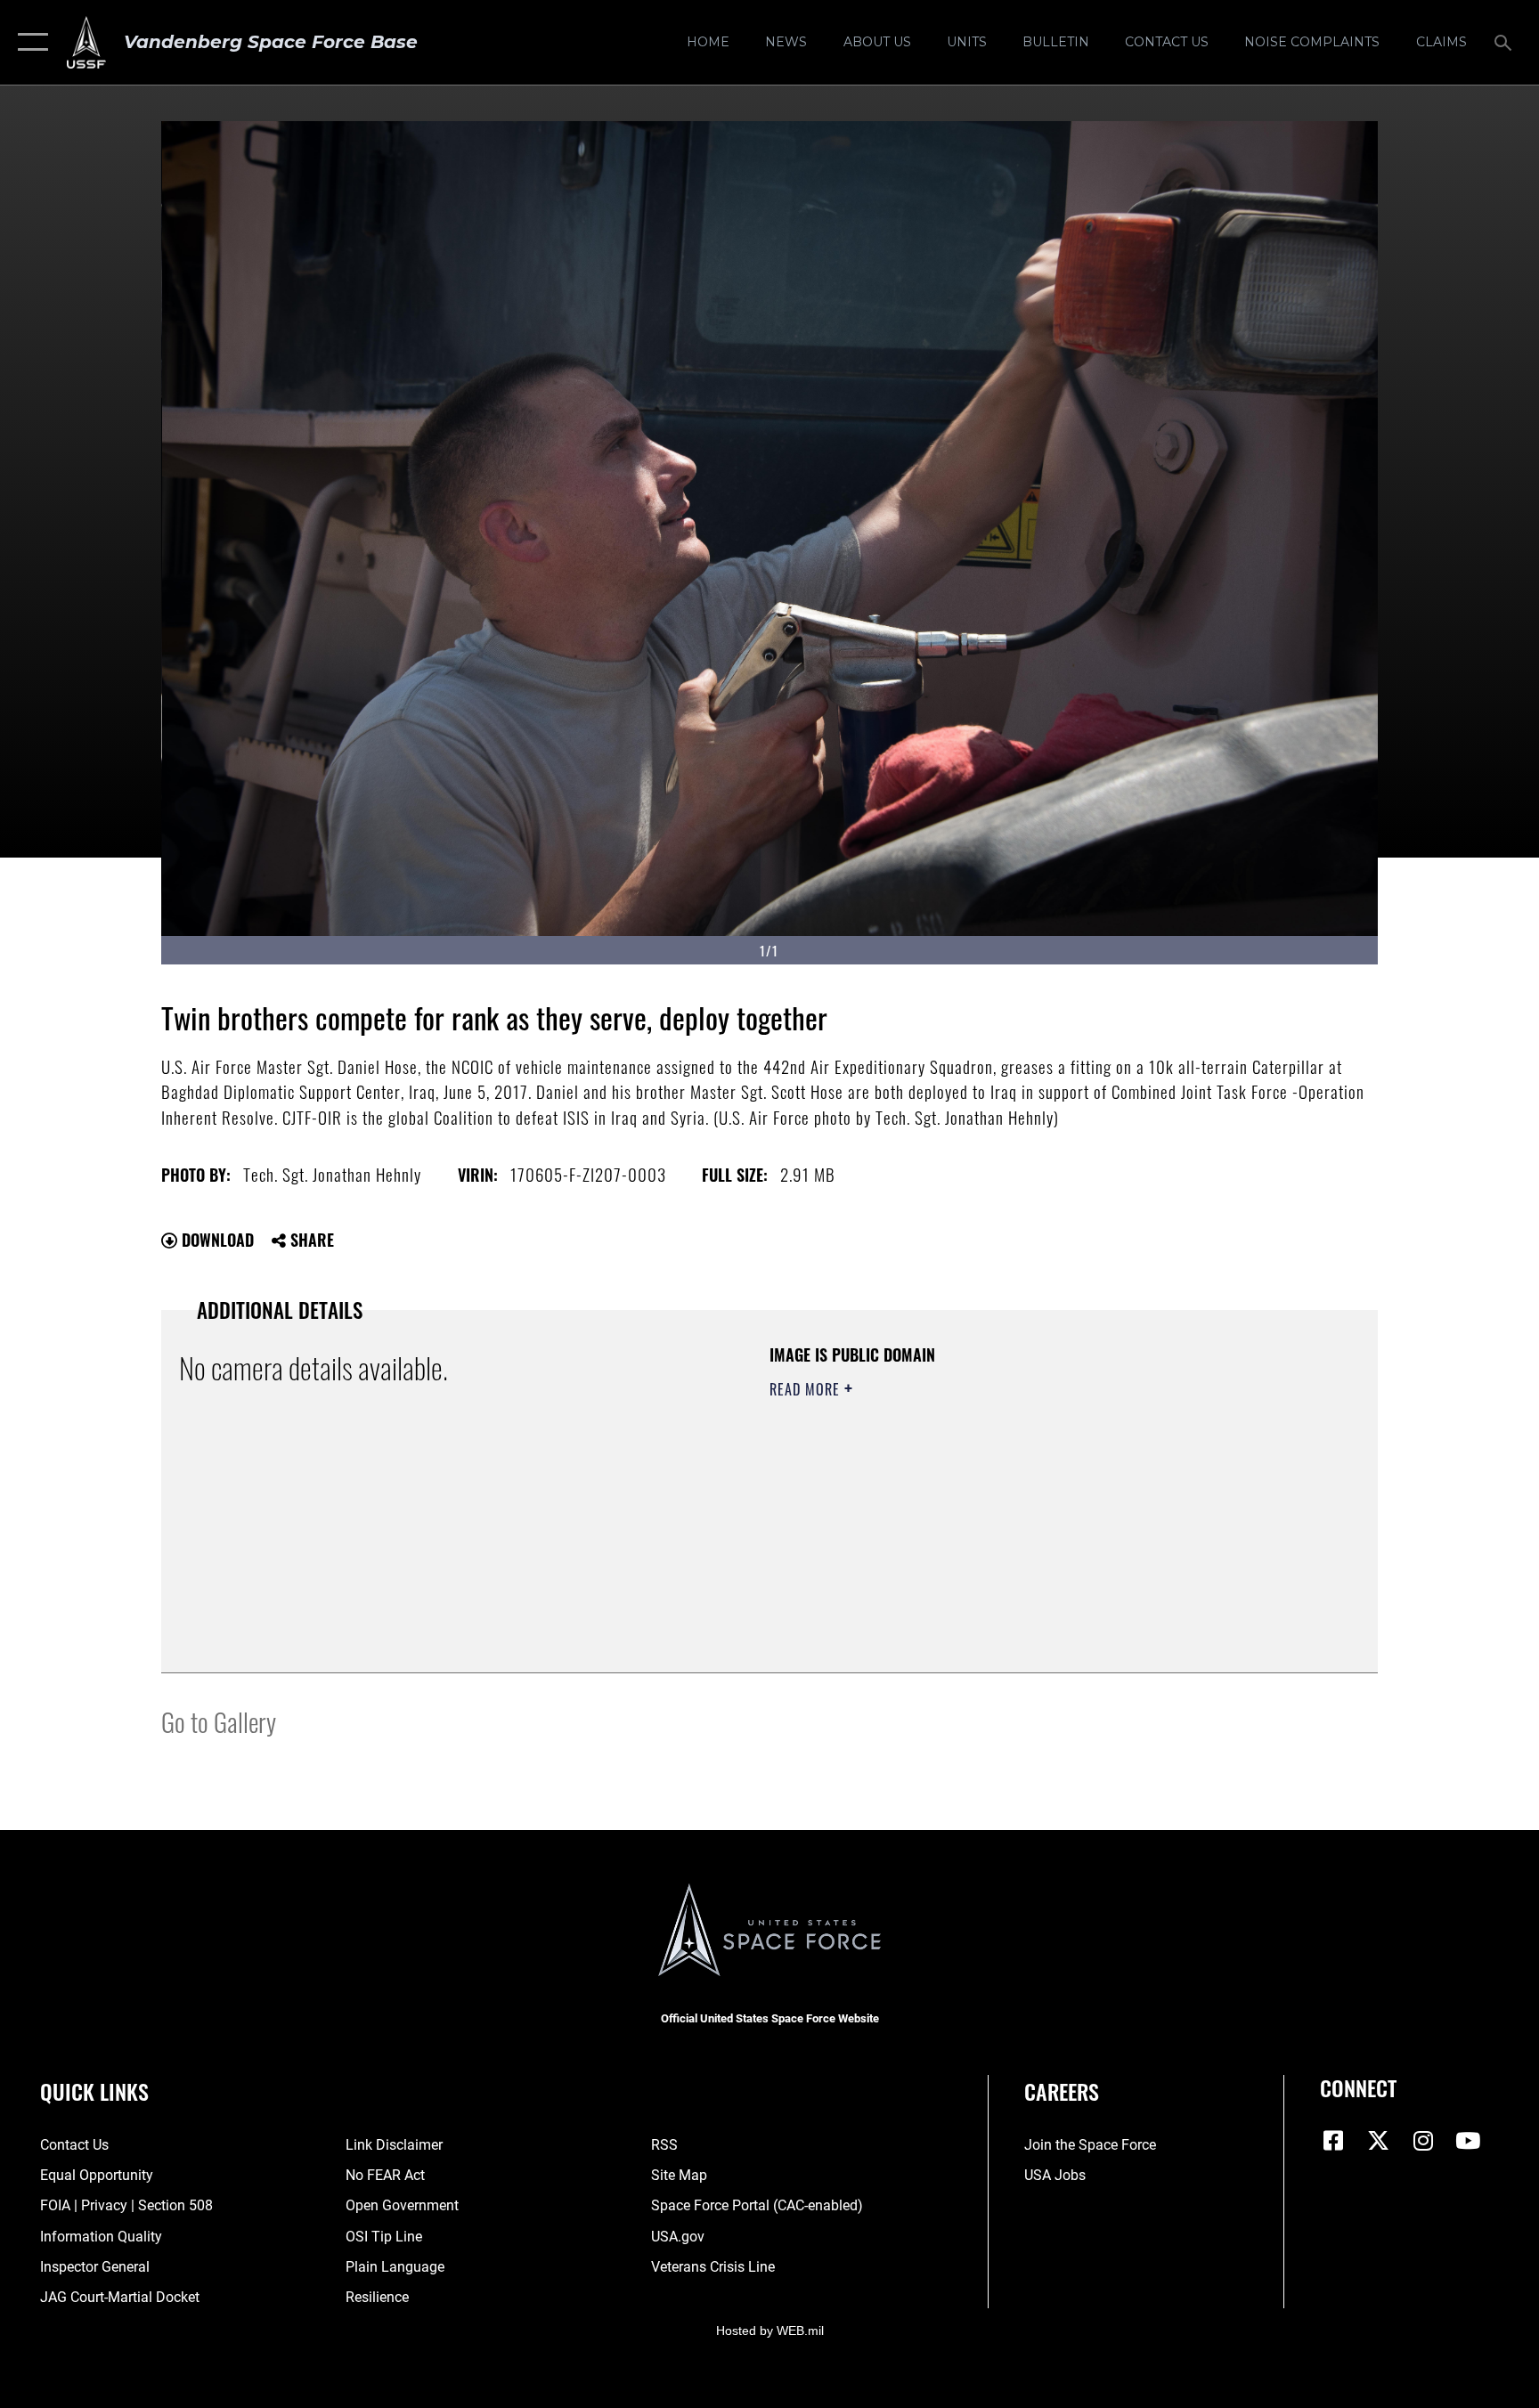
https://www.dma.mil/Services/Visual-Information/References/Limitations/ (978, 1502)
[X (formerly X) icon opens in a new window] (1379, 2141)
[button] (29, 42)
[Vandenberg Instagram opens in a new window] (1423, 2141)
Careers (1062, 2091)
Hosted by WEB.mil (770, 2331)
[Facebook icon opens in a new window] (1333, 2141)
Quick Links (94, 2091)
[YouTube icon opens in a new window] (1468, 2141)
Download (216, 1240)
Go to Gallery (219, 1721)
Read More (807, 1389)
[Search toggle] (1505, 42)
